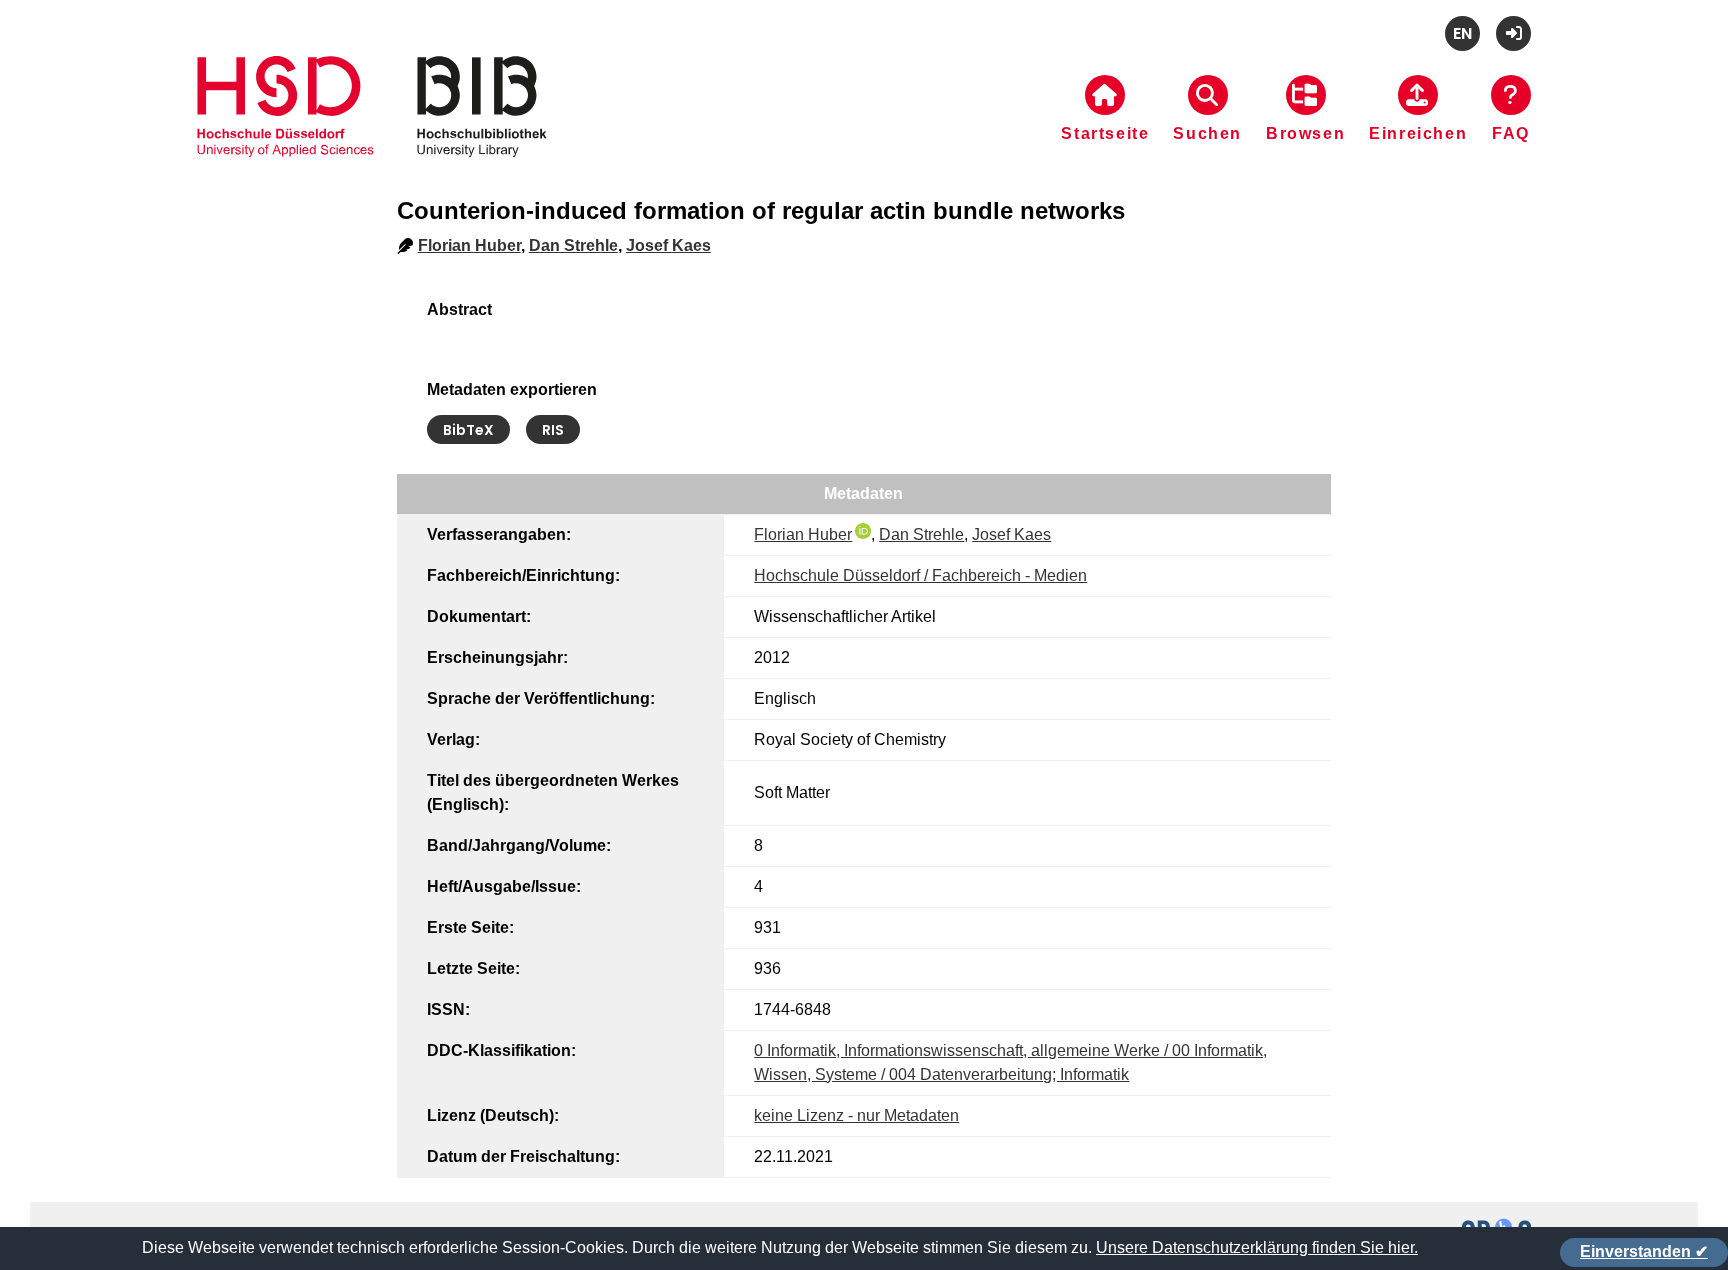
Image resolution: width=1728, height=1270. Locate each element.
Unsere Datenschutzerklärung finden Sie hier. (1257, 1247)
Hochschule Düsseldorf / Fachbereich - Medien (920, 575)
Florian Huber (469, 245)
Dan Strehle (573, 245)
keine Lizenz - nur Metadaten (856, 1115)
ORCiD (863, 531)
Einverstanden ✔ (1644, 1251)
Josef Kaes (668, 245)
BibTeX (468, 430)
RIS (553, 430)
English (1462, 33)
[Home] (372, 131)
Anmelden (1513, 33)
